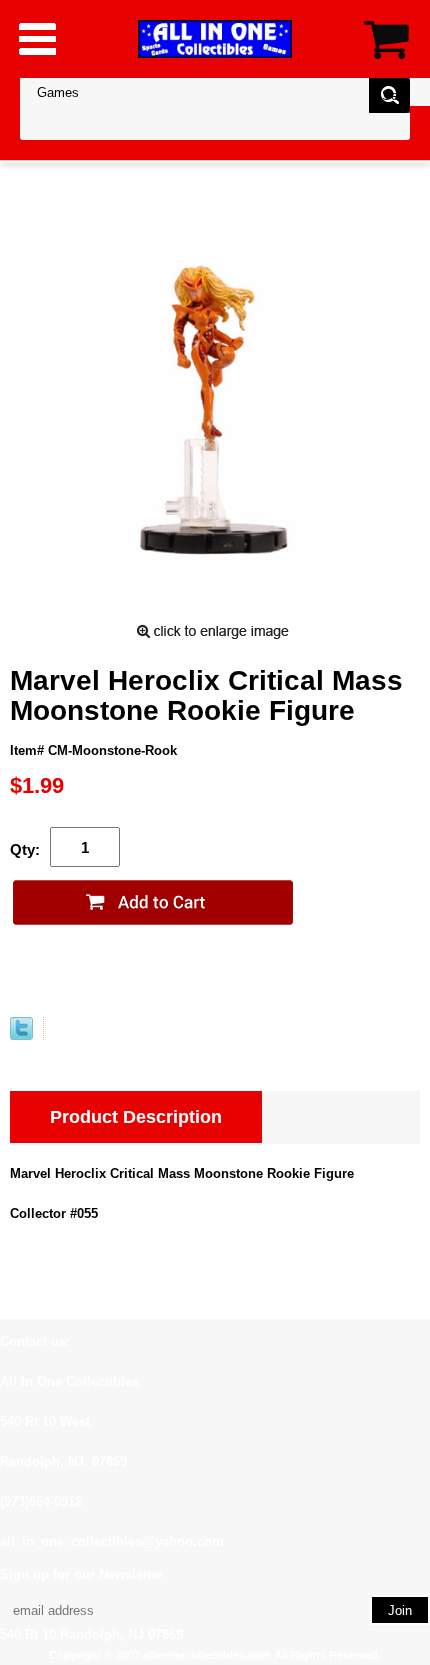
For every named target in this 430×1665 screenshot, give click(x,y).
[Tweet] (21, 1035)
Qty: (25, 849)
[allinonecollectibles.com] (215, 38)
